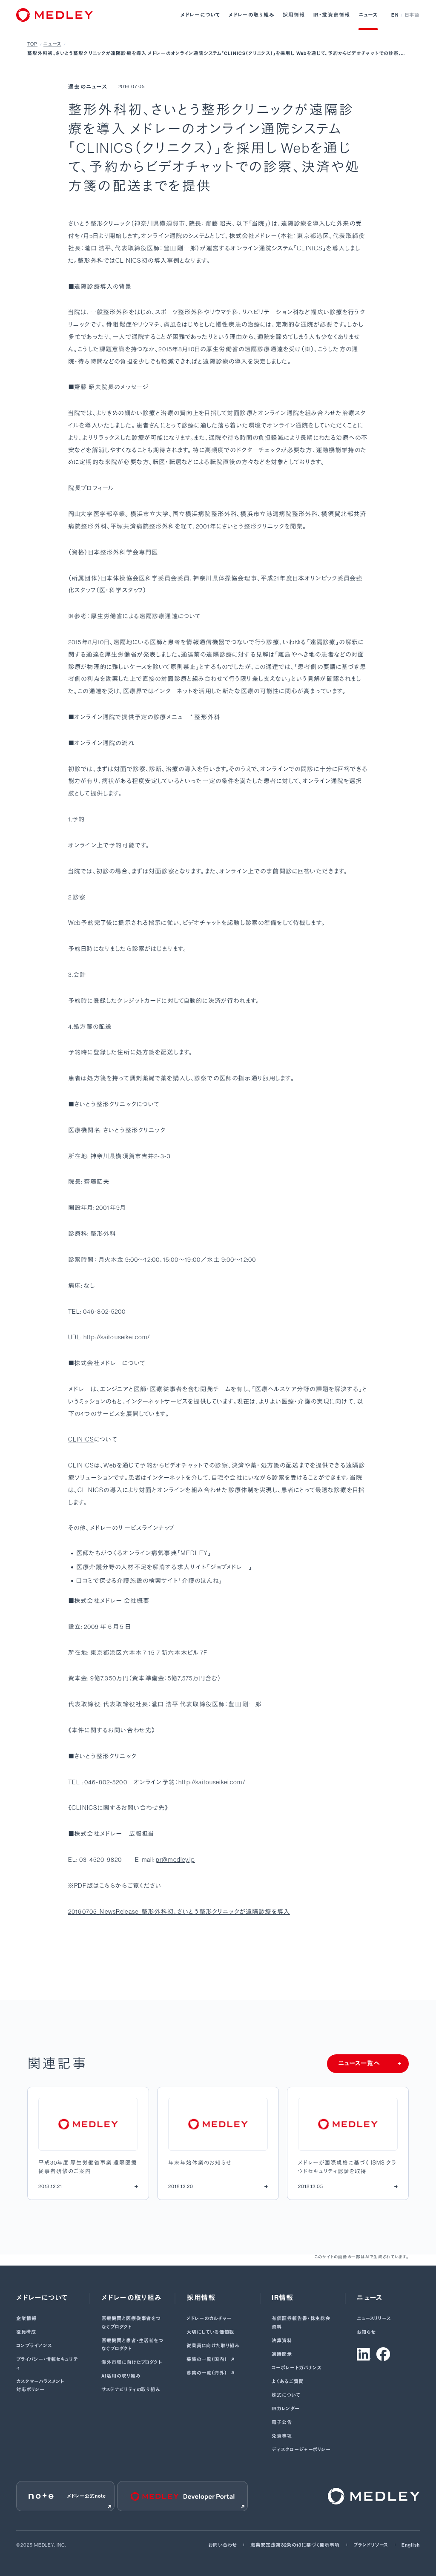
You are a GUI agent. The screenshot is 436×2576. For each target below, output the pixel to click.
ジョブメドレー (229, 1567)
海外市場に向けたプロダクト (132, 2362)
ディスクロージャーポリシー (301, 2450)
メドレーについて (201, 15)
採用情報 (294, 15)
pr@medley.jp (175, 1860)
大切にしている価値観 (210, 2332)
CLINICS (310, 248)
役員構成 (26, 2332)
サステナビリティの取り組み (131, 2390)
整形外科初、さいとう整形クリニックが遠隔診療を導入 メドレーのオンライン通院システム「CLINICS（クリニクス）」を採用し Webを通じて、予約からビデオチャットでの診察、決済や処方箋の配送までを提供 (217, 54)
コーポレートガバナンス (297, 2368)
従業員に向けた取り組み (213, 2346)
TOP (32, 44)
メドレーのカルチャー (209, 2319)
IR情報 (283, 2298)
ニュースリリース (374, 2319)
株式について (286, 2395)
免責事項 (282, 2436)
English (410, 2545)
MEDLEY (194, 1553)
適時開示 (282, 2354)
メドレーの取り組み (252, 15)
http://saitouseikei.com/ (117, 1337)
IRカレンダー (285, 2409)
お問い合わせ (222, 2545)
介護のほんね (200, 1581)
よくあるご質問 (288, 2382)
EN (395, 15)
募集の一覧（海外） (207, 2373)
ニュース (368, 15)
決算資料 (282, 2341)
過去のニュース (88, 87)
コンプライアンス (34, 2346)
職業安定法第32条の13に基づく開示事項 (295, 2545)
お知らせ (366, 2332)
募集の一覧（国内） (207, 2359)
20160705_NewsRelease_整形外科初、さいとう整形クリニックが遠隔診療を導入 (179, 1912)
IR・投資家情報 (332, 15)
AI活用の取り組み (121, 2376)
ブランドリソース (371, 2545)
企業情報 (26, 2319)
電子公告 (282, 2422)
